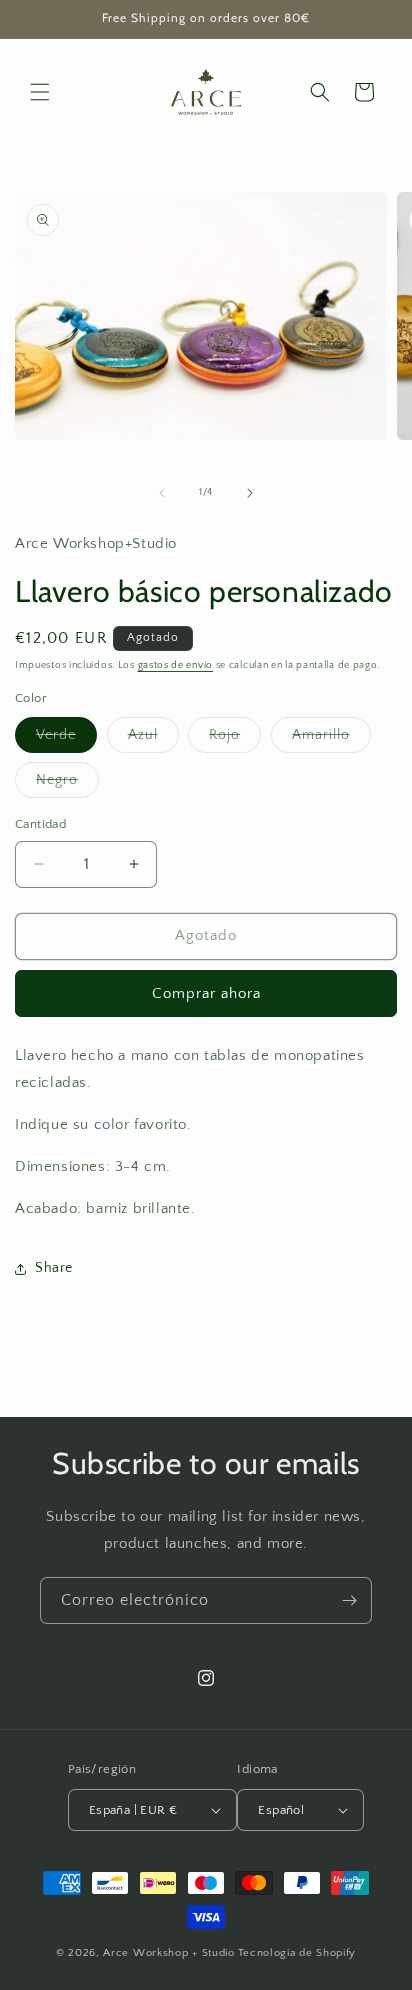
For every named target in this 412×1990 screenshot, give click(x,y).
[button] (40, 92)
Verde (66, 739)
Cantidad (40, 824)
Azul (153, 739)
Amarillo (331, 739)
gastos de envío (176, 665)
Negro (67, 784)
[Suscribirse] (349, 1600)
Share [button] (54, 1268)
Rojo (235, 739)
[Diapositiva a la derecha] (250, 493)
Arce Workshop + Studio (168, 1953)
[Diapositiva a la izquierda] (162, 493)
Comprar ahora (206, 993)
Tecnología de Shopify (297, 1953)
